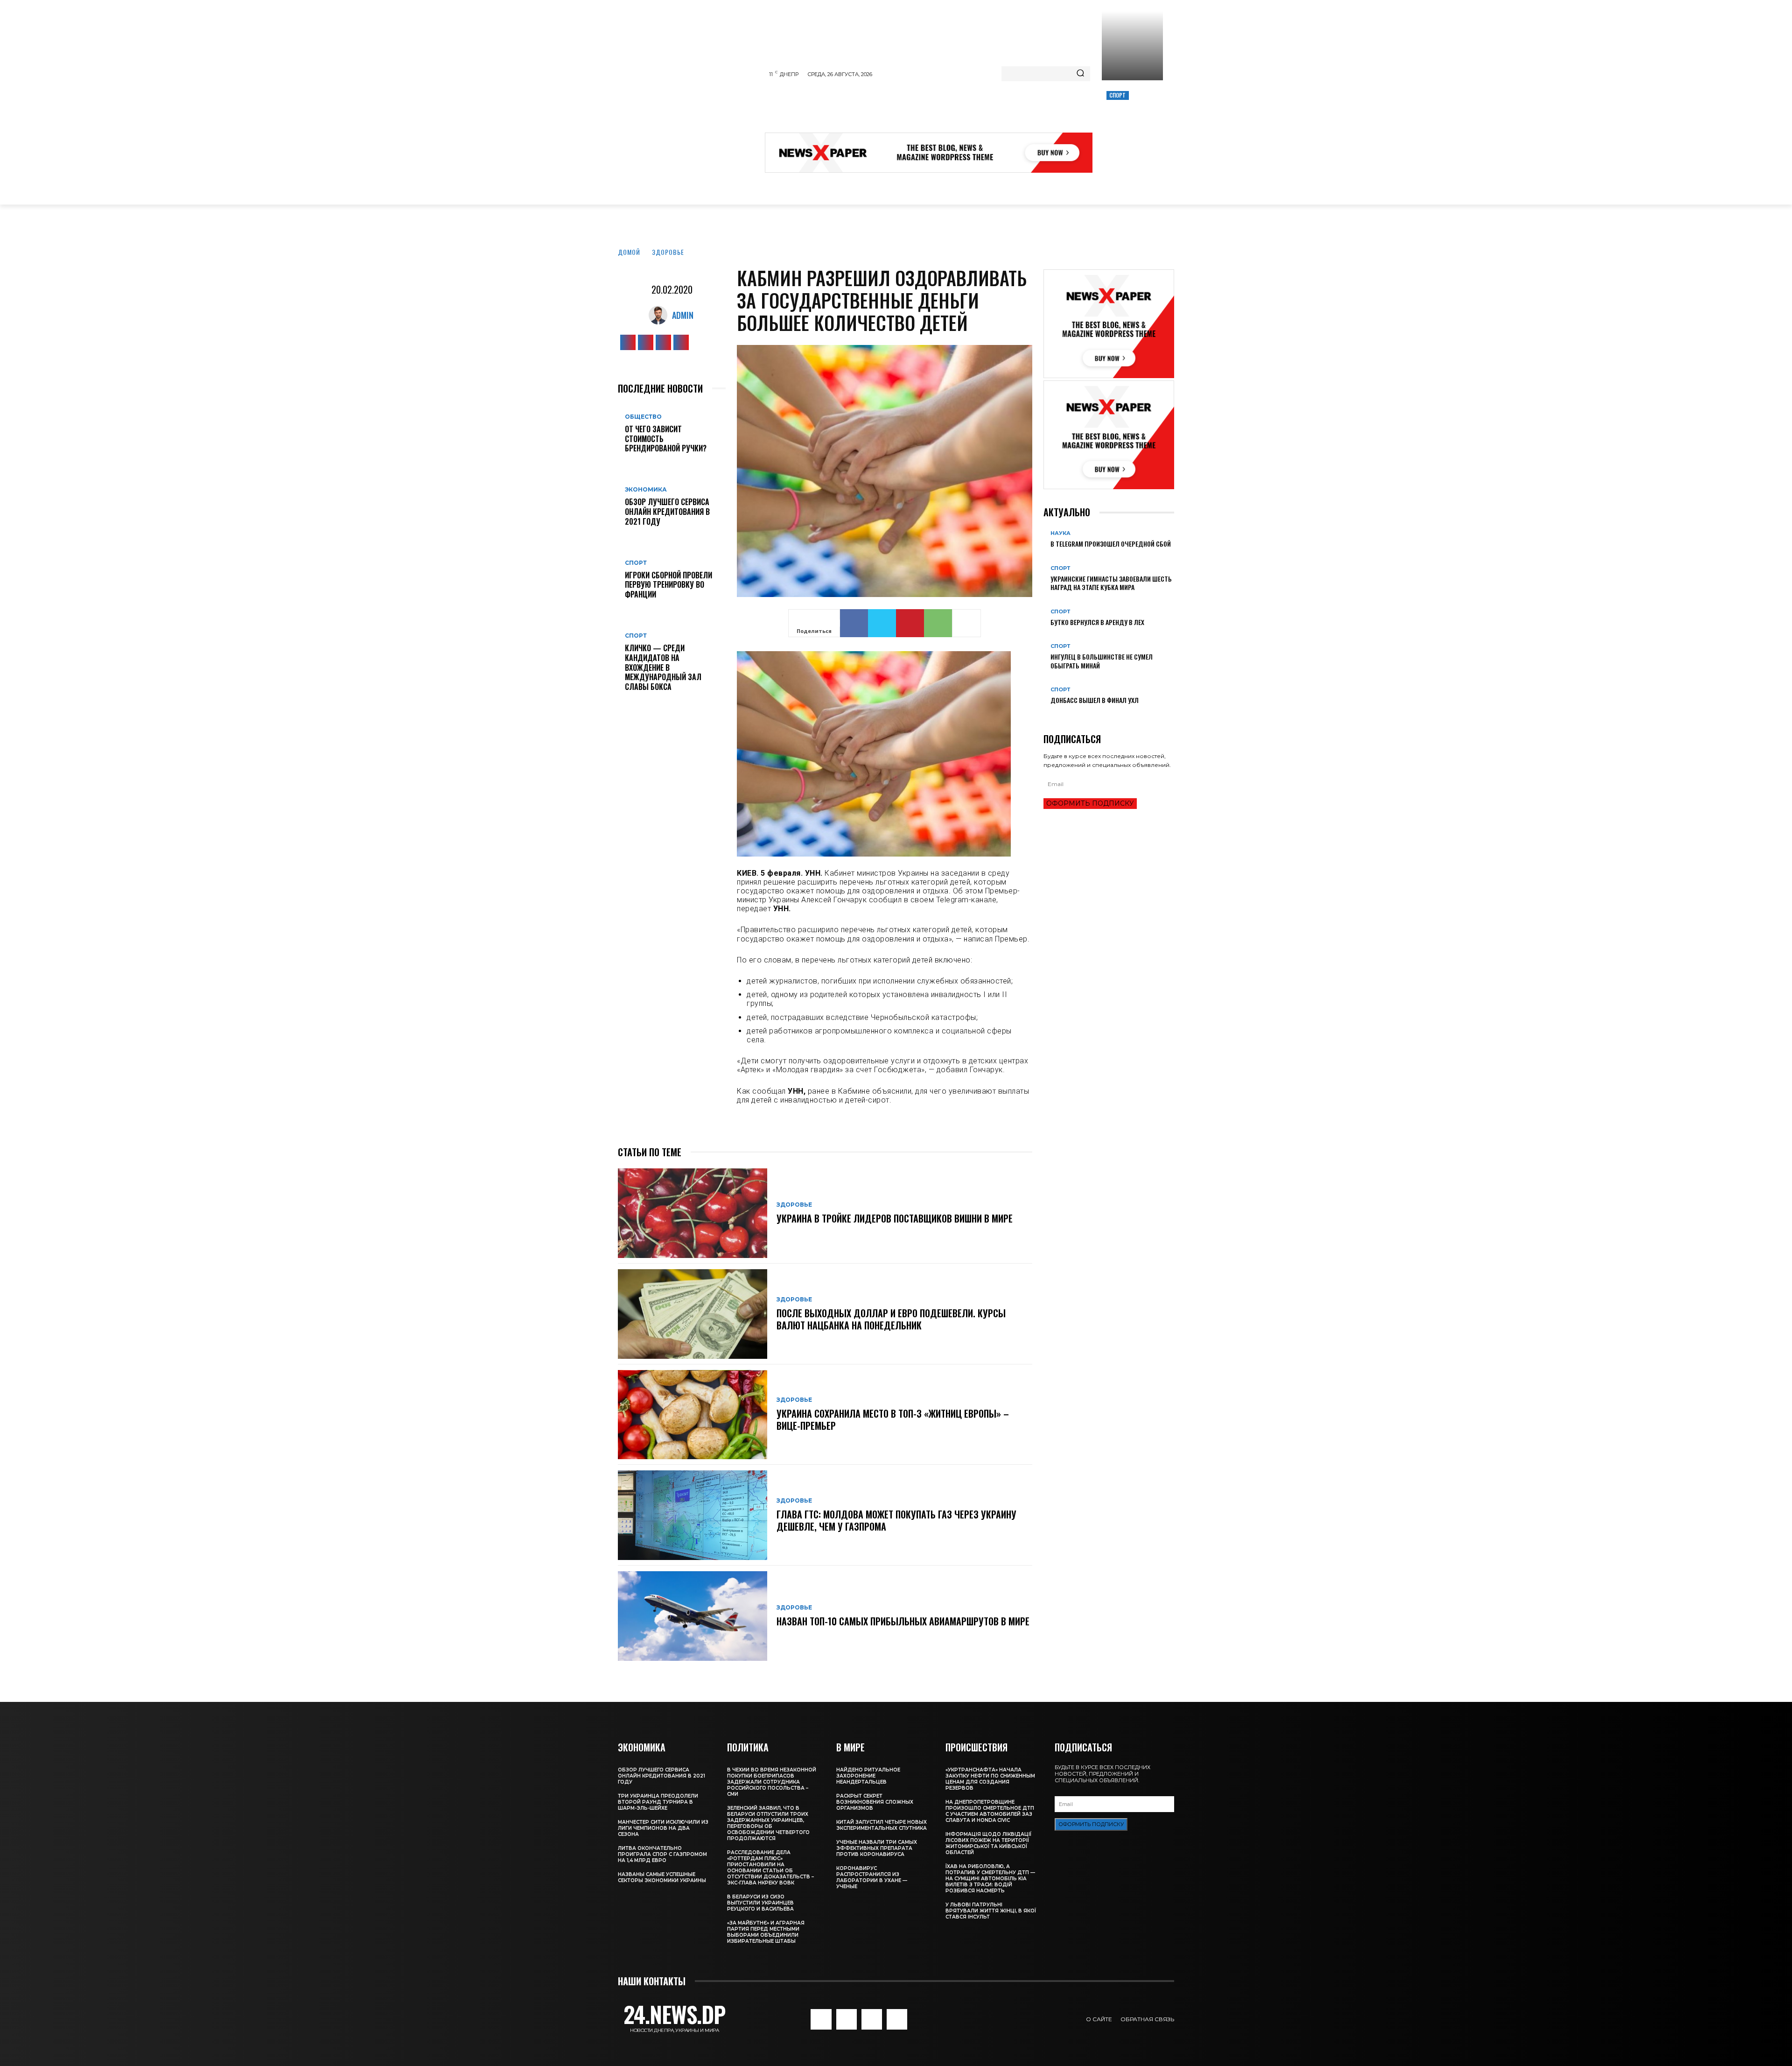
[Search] (1080, 74)
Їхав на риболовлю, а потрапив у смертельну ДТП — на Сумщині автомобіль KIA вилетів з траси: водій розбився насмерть (990, 1879)
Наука (1060, 533)
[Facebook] (628, 342)
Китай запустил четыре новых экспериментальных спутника (882, 1825)
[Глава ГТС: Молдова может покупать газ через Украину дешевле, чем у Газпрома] (693, 1515)
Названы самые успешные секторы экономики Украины (662, 1877)
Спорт (1118, 95)
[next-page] (1051, 715)
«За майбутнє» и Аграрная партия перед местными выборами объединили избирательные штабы (766, 1932)
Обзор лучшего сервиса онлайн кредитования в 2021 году (667, 512)
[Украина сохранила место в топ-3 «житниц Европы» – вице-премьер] (693, 1415)
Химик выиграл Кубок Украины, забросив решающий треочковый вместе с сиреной (1131, 127)
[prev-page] (1046, 715)
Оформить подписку (1090, 803)
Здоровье (668, 252)
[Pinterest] (910, 623)
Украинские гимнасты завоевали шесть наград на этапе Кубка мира (1111, 583)
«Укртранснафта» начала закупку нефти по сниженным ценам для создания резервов (990, 1779)
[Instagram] (646, 342)
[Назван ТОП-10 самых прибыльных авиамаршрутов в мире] (693, 1616)
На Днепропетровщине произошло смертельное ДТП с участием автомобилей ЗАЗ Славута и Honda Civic (990, 1811)
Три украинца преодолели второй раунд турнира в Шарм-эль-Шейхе (658, 1802)
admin (683, 315)
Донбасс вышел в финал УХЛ (1095, 700)
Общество (643, 417)
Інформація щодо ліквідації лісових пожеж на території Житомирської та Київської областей (988, 1843)
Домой (629, 252)
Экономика (646, 490)
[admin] (660, 315)
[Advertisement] (935, 109)
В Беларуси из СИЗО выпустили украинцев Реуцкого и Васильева (760, 1903)
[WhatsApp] (938, 623)
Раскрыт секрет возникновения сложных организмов (875, 1802)
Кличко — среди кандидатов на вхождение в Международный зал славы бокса (663, 667)
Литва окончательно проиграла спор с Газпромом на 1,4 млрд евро (662, 1854)
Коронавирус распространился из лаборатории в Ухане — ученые (872, 1877)
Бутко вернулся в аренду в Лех (1097, 622)
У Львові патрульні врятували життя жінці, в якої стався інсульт (991, 1911)
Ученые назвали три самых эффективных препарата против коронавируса (877, 1848)
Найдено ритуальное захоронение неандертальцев (868, 1776)
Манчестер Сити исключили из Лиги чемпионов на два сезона (663, 1828)
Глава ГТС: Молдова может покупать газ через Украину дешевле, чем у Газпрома (896, 1520)
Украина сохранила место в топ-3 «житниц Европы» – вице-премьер (893, 1419)
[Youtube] (681, 342)
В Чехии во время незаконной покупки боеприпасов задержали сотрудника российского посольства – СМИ (772, 1782)
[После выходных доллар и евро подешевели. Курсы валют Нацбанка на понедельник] (693, 1314)
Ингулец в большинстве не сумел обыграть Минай (1102, 661)
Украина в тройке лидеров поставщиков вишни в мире (895, 1218)
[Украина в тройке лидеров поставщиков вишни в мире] (693, 1213)
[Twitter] (663, 342)
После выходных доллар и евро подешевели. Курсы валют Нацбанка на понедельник (891, 1319)
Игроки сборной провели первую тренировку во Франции (668, 585)
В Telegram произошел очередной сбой (1111, 544)
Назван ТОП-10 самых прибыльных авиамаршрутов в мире (903, 1621)
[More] (966, 623)
